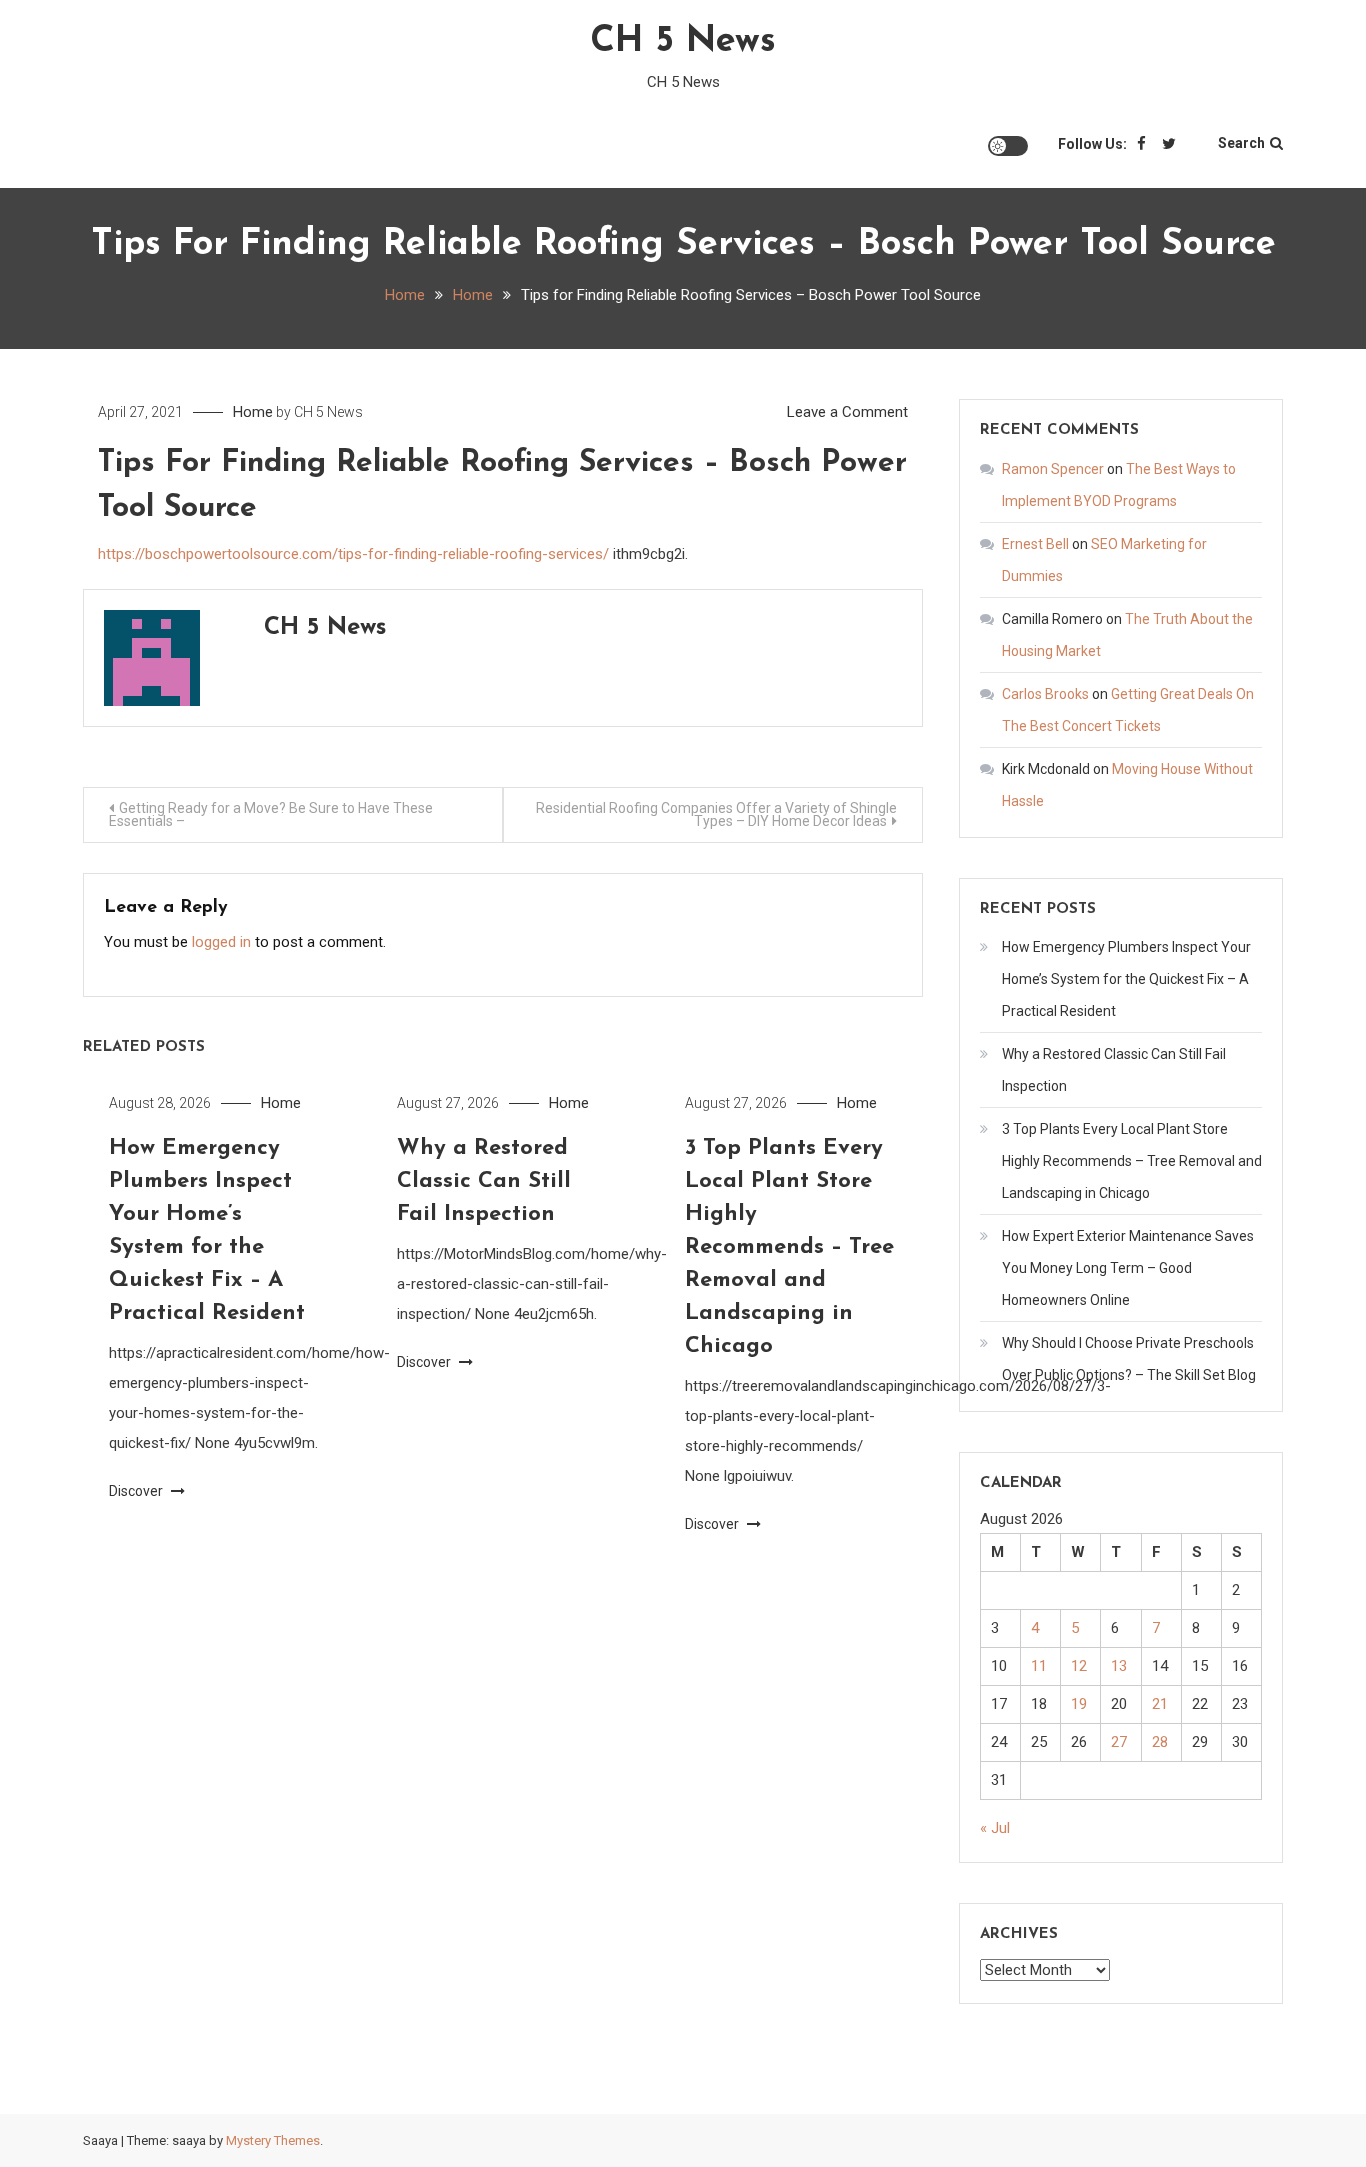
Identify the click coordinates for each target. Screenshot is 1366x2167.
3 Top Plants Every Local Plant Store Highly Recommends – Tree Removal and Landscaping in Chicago (789, 1247)
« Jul (995, 1828)
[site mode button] (1008, 146)
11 (1039, 1666)
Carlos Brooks (1045, 694)
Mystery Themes (273, 2140)
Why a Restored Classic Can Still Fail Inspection (484, 1181)
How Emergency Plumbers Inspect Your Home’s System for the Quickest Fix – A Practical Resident (1126, 979)
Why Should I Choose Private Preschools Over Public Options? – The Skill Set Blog (1129, 1359)
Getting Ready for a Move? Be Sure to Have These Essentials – (271, 814)
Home (253, 412)
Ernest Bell (1035, 544)
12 (1079, 1666)
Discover (137, 1491)
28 (1160, 1742)
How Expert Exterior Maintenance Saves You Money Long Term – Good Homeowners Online (1128, 1268)
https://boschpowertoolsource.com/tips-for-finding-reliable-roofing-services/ (353, 554)
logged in (221, 942)
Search (1241, 143)
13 (1119, 1666)
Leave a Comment (847, 412)
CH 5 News (683, 42)
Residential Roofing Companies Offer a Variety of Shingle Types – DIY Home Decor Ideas (716, 814)
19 (1079, 1704)
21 (1160, 1704)
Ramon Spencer (1053, 469)
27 (1119, 1742)
